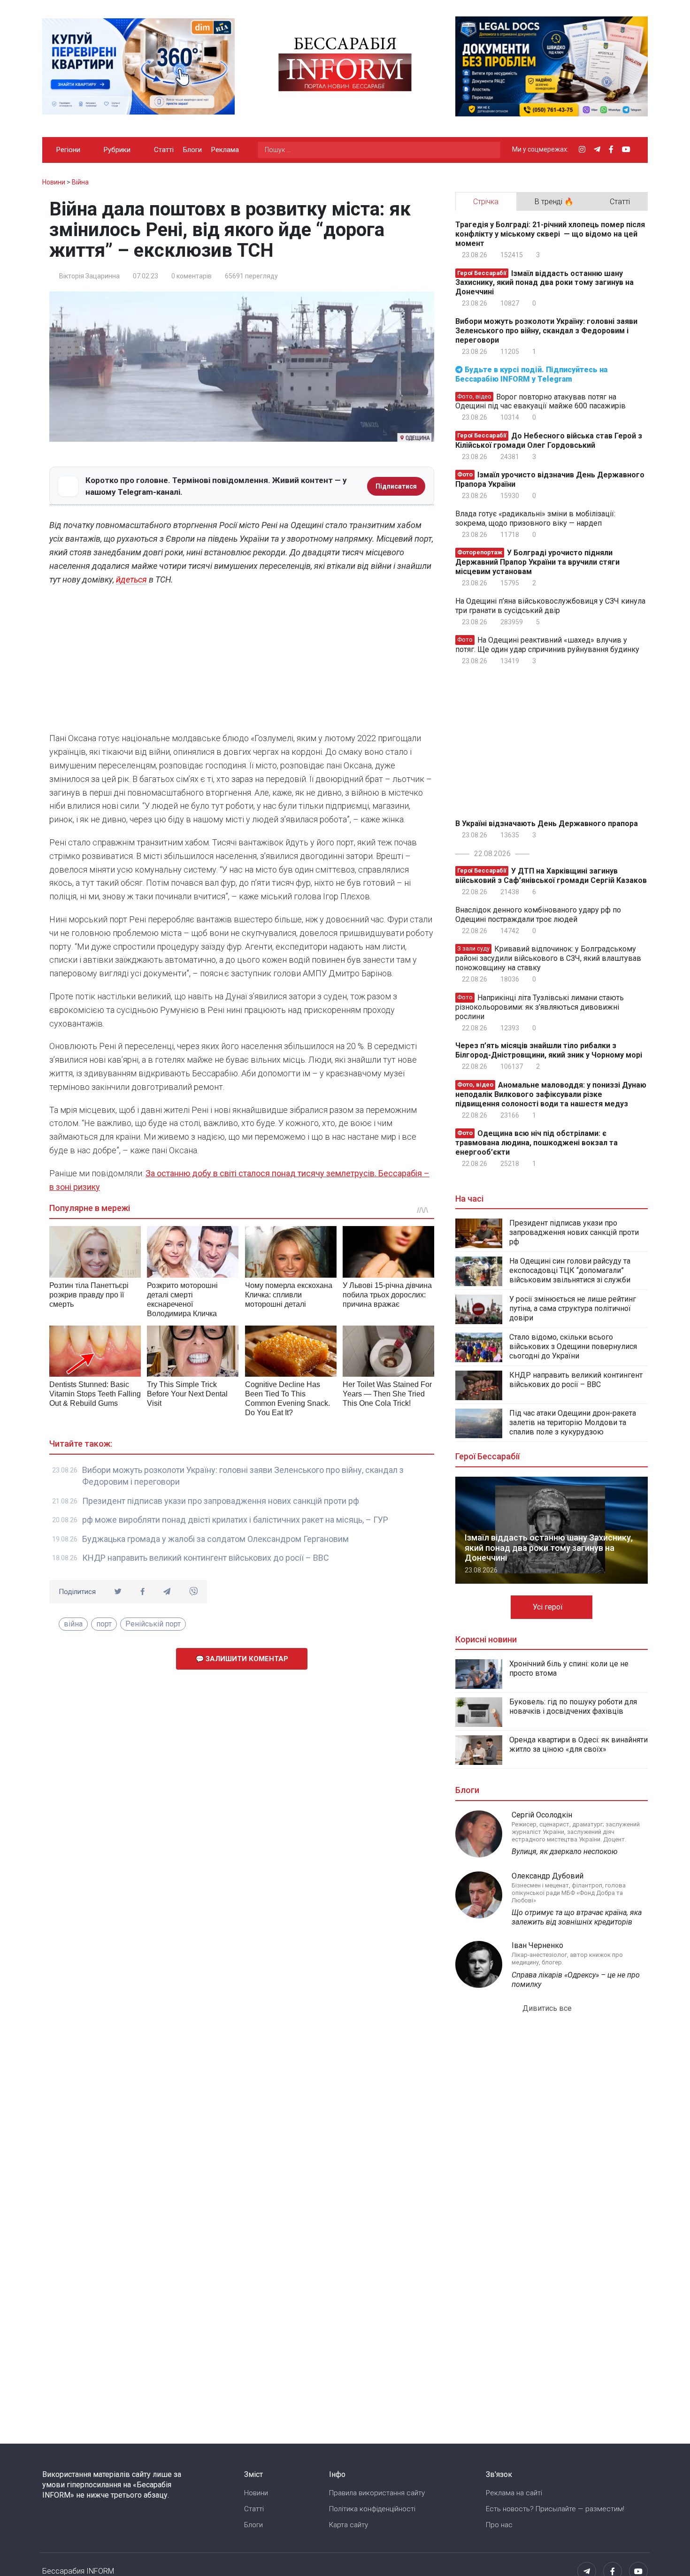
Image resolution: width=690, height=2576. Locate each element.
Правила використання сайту (377, 2493)
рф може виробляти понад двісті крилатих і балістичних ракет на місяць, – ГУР (235, 1520)
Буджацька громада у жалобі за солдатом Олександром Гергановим (215, 1539)
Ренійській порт (153, 1624)
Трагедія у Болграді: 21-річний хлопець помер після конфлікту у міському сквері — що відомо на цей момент (550, 234)
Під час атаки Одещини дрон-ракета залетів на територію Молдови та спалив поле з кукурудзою (573, 1422)
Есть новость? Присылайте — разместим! (555, 2509)
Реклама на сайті (514, 2493)
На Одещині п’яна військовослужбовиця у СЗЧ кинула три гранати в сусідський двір (550, 606)
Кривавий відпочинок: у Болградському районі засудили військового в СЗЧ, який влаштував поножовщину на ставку (548, 958)
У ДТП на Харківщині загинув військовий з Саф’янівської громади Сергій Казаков (551, 876)
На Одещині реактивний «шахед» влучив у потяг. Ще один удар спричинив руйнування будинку (547, 645)
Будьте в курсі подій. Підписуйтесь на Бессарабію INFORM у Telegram (531, 374)
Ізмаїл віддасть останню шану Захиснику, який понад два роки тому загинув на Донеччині (544, 282)
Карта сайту (349, 2525)
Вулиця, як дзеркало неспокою (565, 1851)
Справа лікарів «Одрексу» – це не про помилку (576, 1980)
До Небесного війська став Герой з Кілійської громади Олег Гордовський (549, 441)
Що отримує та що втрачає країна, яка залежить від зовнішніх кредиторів (577, 1917)
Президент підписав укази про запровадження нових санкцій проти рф (221, 1501)
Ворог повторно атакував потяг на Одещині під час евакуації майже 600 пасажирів (540, 401)
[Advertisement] (242, 661)
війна (73, 1624)
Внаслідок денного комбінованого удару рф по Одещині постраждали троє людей (538, 915)
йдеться (131, 579)
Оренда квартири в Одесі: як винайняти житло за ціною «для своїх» (579, 1744)
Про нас (499, 2525)
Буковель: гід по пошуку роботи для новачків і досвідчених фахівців (573, 1706)
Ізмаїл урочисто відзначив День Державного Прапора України (550, 479)
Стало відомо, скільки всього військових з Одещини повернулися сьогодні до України (573, 1346)
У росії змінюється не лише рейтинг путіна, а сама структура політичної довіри (573, 1308)
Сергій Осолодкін (542, 1815)
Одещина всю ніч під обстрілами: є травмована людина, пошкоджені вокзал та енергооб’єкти (537, 1143)
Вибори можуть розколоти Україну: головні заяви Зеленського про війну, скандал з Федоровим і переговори (546, 331)
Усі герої (549, 1607)
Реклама (225, 150)
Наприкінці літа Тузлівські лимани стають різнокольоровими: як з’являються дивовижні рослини (540, 1007)
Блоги (192, 150)
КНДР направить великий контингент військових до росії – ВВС (206, 1558)
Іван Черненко (537, 1945)
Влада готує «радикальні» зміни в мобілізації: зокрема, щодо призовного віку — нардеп (535, 518)
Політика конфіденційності (372, 2509)
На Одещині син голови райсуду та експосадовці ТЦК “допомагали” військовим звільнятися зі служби (570, 1270)
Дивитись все (548, 2008)
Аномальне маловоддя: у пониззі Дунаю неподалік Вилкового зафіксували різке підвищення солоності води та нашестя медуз (551, 1094)
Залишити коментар (246, 1659)
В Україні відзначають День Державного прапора (547, 824)
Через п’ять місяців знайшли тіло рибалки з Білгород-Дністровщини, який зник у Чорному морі (549, 1050)
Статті (164, 150)
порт (104, 1624)
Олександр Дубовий (548, 1876)
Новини (256, 2493)
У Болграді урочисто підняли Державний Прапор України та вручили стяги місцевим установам (537, 562)
